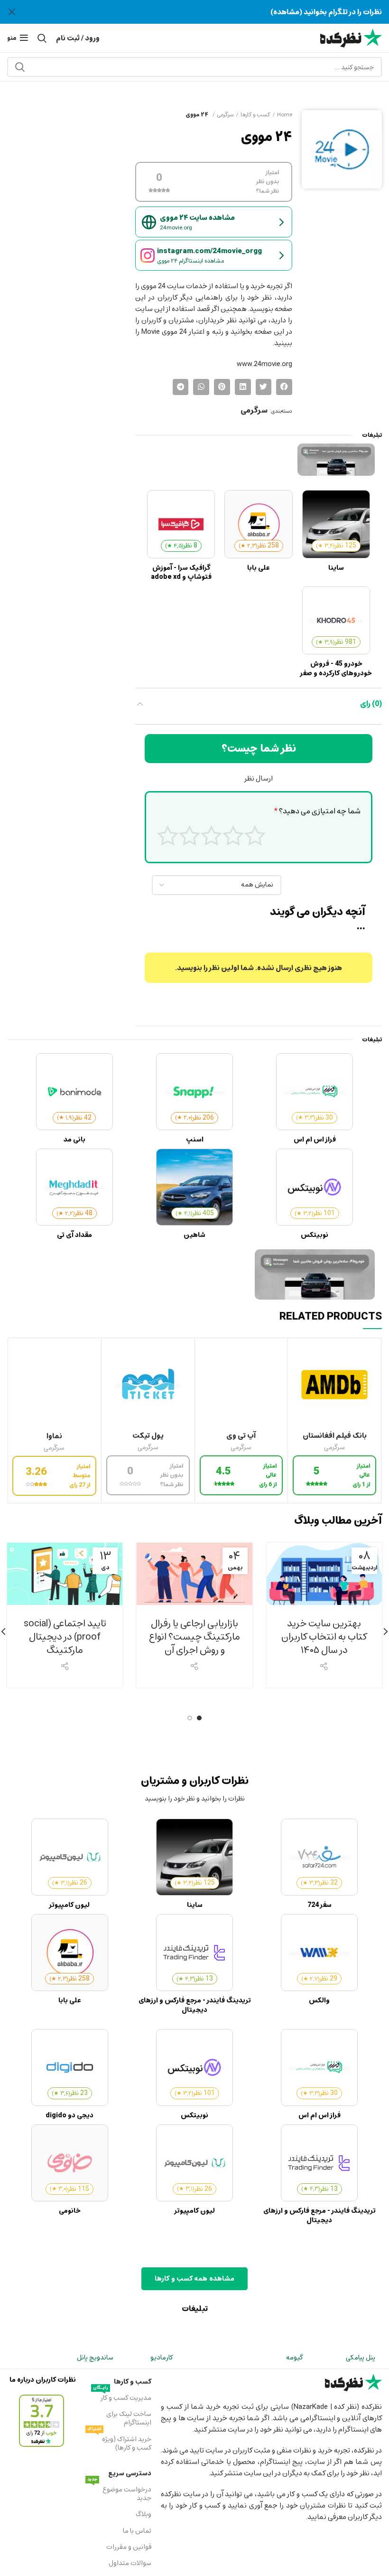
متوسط (211, 835)
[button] (284, 387)
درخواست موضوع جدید (119, 2493)
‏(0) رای (371, 704)
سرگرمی (225, 114)
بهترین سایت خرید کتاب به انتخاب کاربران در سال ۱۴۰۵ (324, 1637)
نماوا (54, 1436)
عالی (168, 835)
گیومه (294, 2357)
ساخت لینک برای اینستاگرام (129, 2418)
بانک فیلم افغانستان (335, 1435)
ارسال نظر (259, 778)
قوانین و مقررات (129, 2547)
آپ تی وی (241, 1435)
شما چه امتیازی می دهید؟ (317, 811)
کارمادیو (162, 2357)
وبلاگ (144, 2514)
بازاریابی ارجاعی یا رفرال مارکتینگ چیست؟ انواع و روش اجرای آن (194, 1637)
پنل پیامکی (361, 2357)
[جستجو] (20, 67)
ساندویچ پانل (95, 2357)
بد (233, 835)
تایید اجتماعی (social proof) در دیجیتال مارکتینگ (65, 1637)
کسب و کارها (255, 114)
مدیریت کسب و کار (122, 2397)
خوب (190, 835)
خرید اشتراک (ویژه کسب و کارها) (119, 2443)
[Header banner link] (209, 12)
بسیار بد (255, 835)
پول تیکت (148, 1435)
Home (285, 114)
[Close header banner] (12, 12)
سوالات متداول (130, 2563)
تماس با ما (137, 2531)
